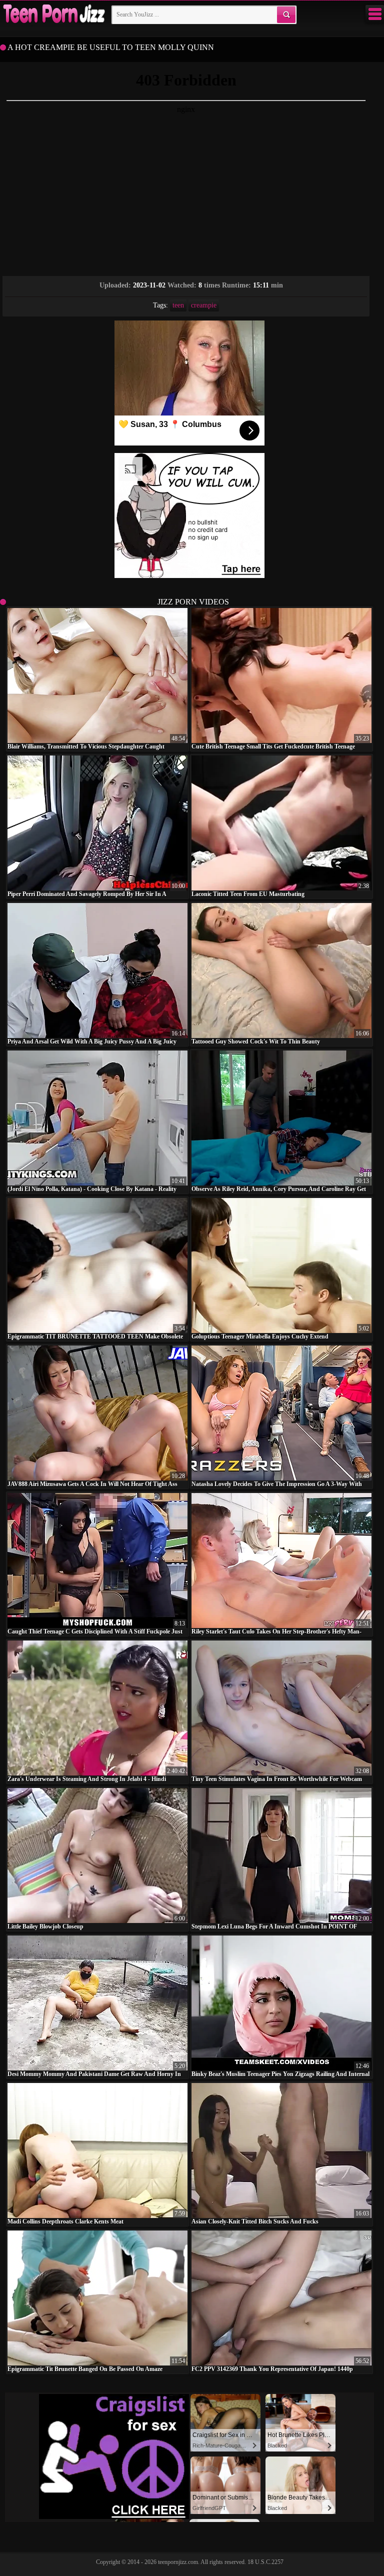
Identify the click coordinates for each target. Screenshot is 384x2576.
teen (178, 305)
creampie (204, 305)
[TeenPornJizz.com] (53, 14)
